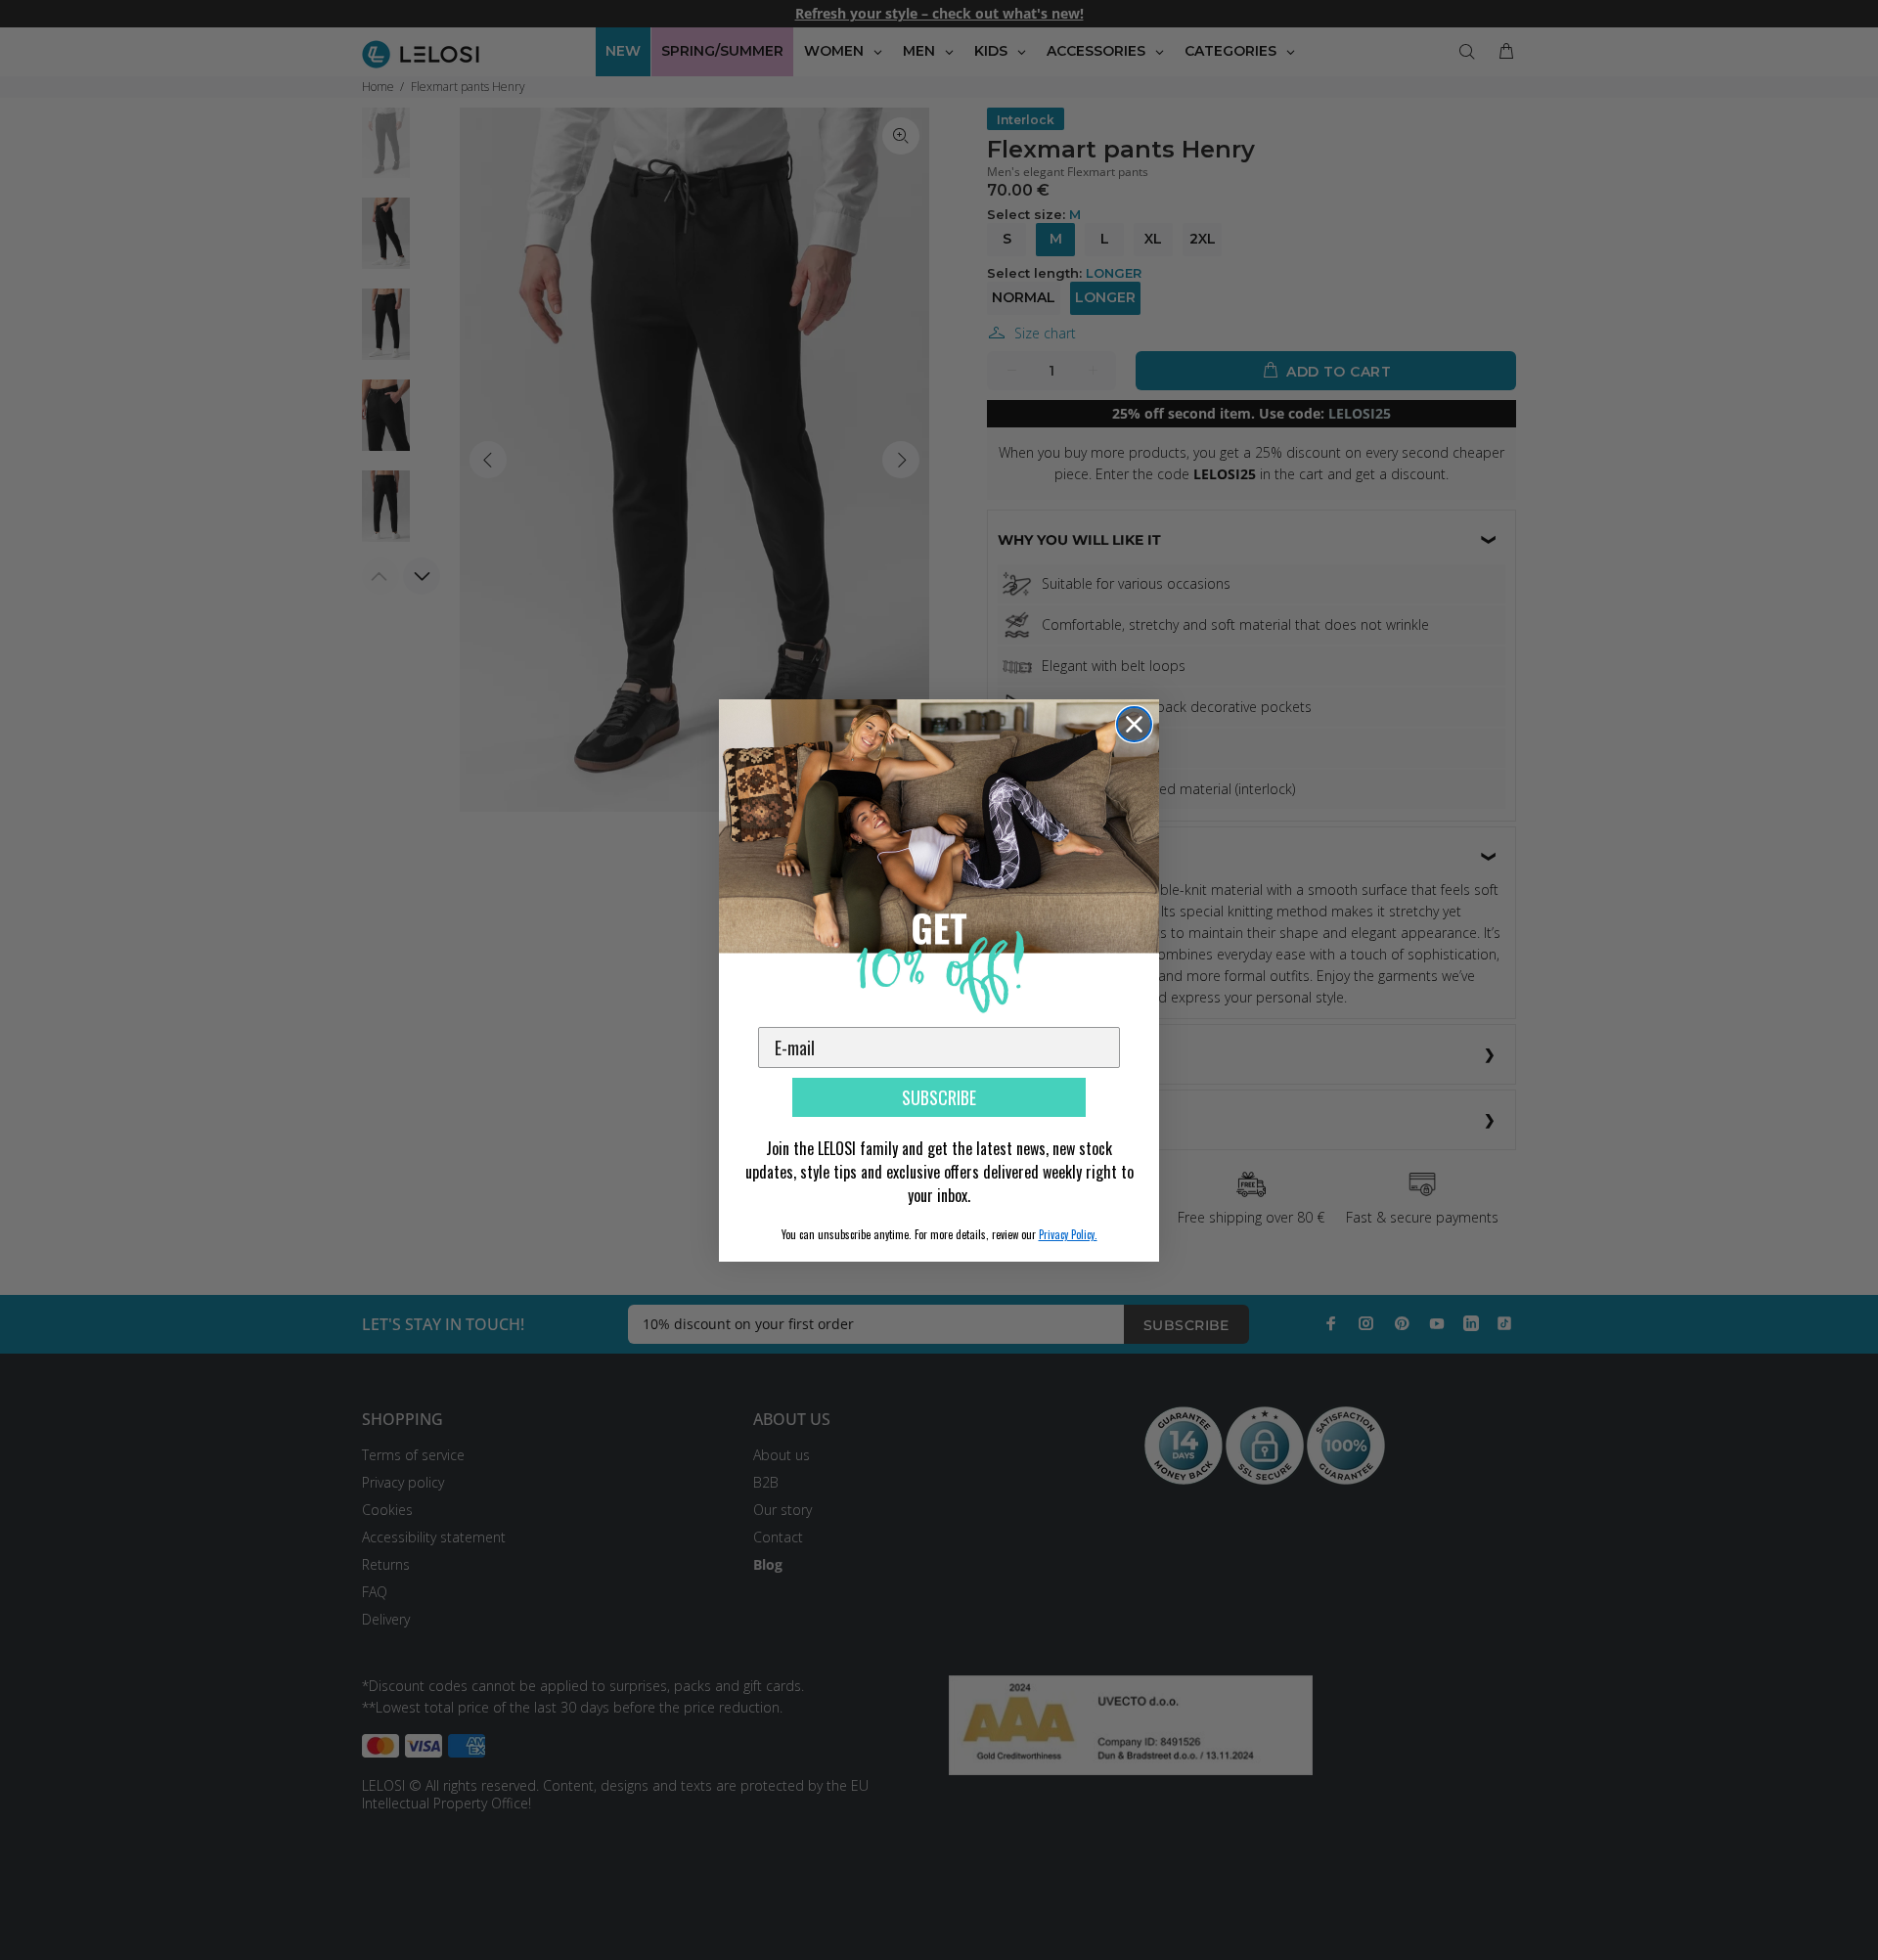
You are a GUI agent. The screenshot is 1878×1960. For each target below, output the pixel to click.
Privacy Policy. (1068, 1234)
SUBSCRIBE (939, 1097)
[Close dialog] (1134, 724)
